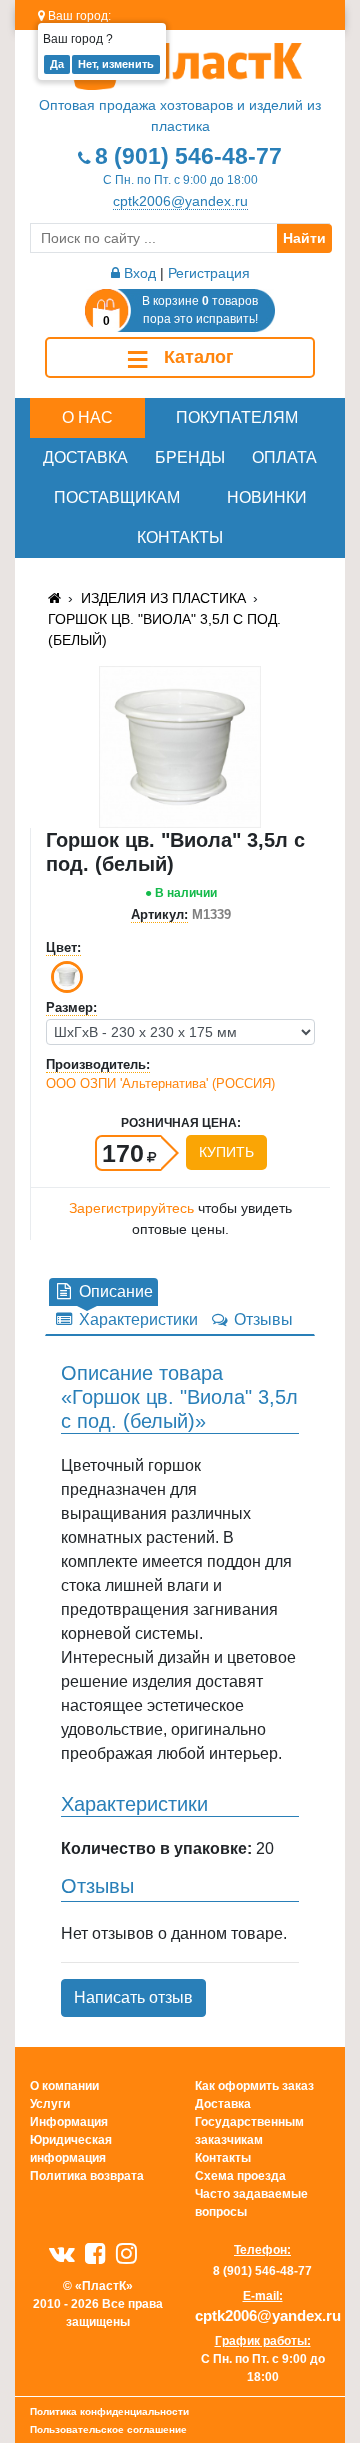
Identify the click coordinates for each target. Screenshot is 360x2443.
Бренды (190, 457)
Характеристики (136, 1319)
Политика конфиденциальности (109, 2411)
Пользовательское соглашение (108, 2429)
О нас (87, 417)
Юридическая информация (71, 2149)
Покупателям (237, 417)
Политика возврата (87, 2176)
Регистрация (209, 273)
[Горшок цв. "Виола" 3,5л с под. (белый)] (180, 745)
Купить (226, 1152)
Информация (69, 2122)
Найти (304, 238)
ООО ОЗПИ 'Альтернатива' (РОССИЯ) (160, 1083)
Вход (138, 273)
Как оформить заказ (254, 2086)
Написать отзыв (133, 1997)
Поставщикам (117, 497)
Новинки (267, 497)
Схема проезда (240, 2176)
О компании (64, 2086)
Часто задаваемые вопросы (251, 2203)
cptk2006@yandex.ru (180, 201)
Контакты (180, 537)
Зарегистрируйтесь (131, 1208)
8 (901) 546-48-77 (188, 156)
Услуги (50, 2104)
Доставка (85, 457)
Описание (114, 1291)
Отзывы (261, 1319)
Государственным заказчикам (249, 2131)
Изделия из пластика (163, 598)
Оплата (284, 457)
